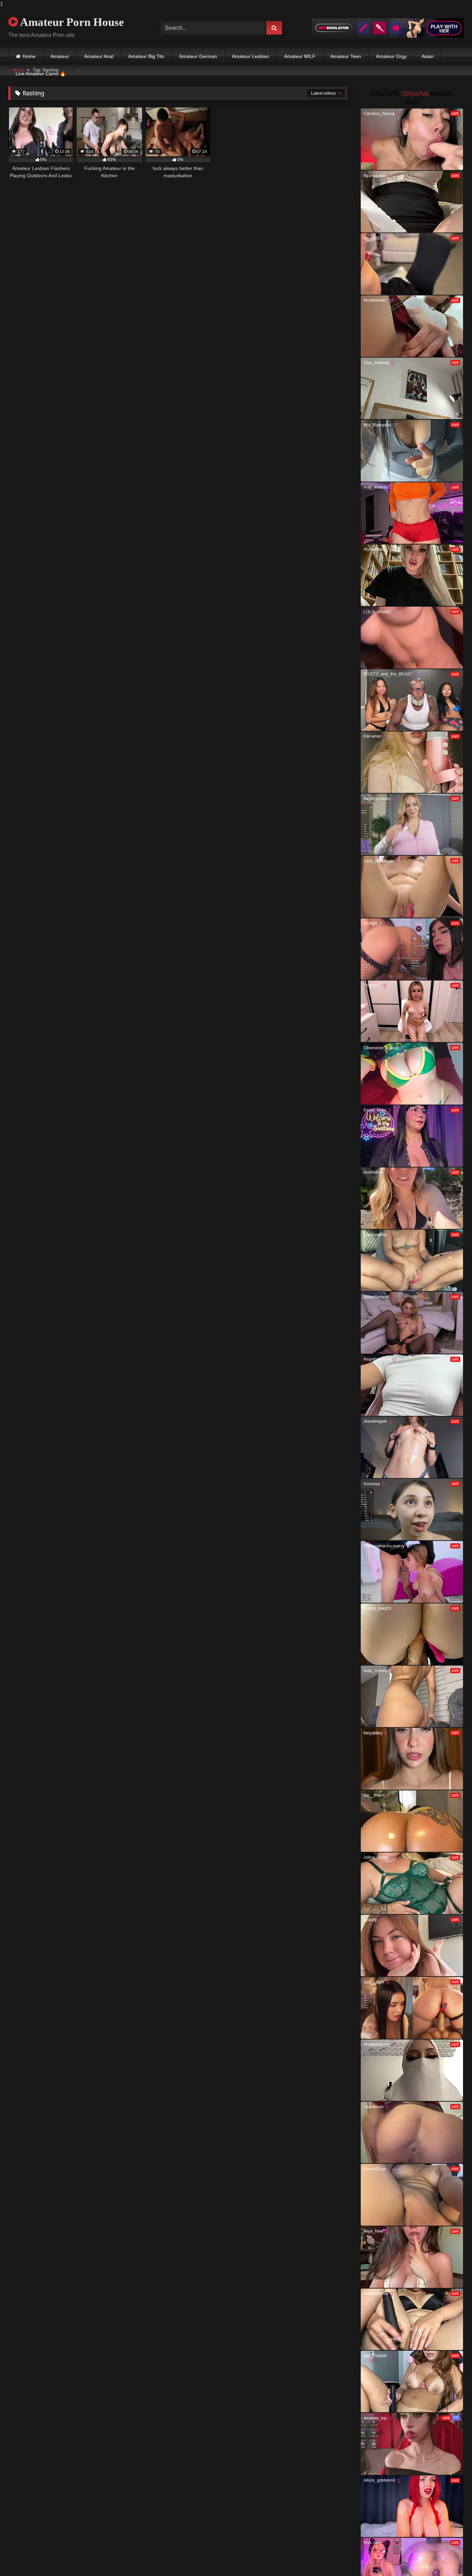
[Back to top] (451, 2557)
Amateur (60, 56)
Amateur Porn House (71, 22)
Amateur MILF (300, 56)
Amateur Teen (346, 56)
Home (29, 56)
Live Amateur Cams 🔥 (41, 74)
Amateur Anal (99, 56)
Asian (428, 56)
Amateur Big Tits (146, 56)
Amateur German (198, 56)
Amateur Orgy (391, 56)
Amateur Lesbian (251, 56)
